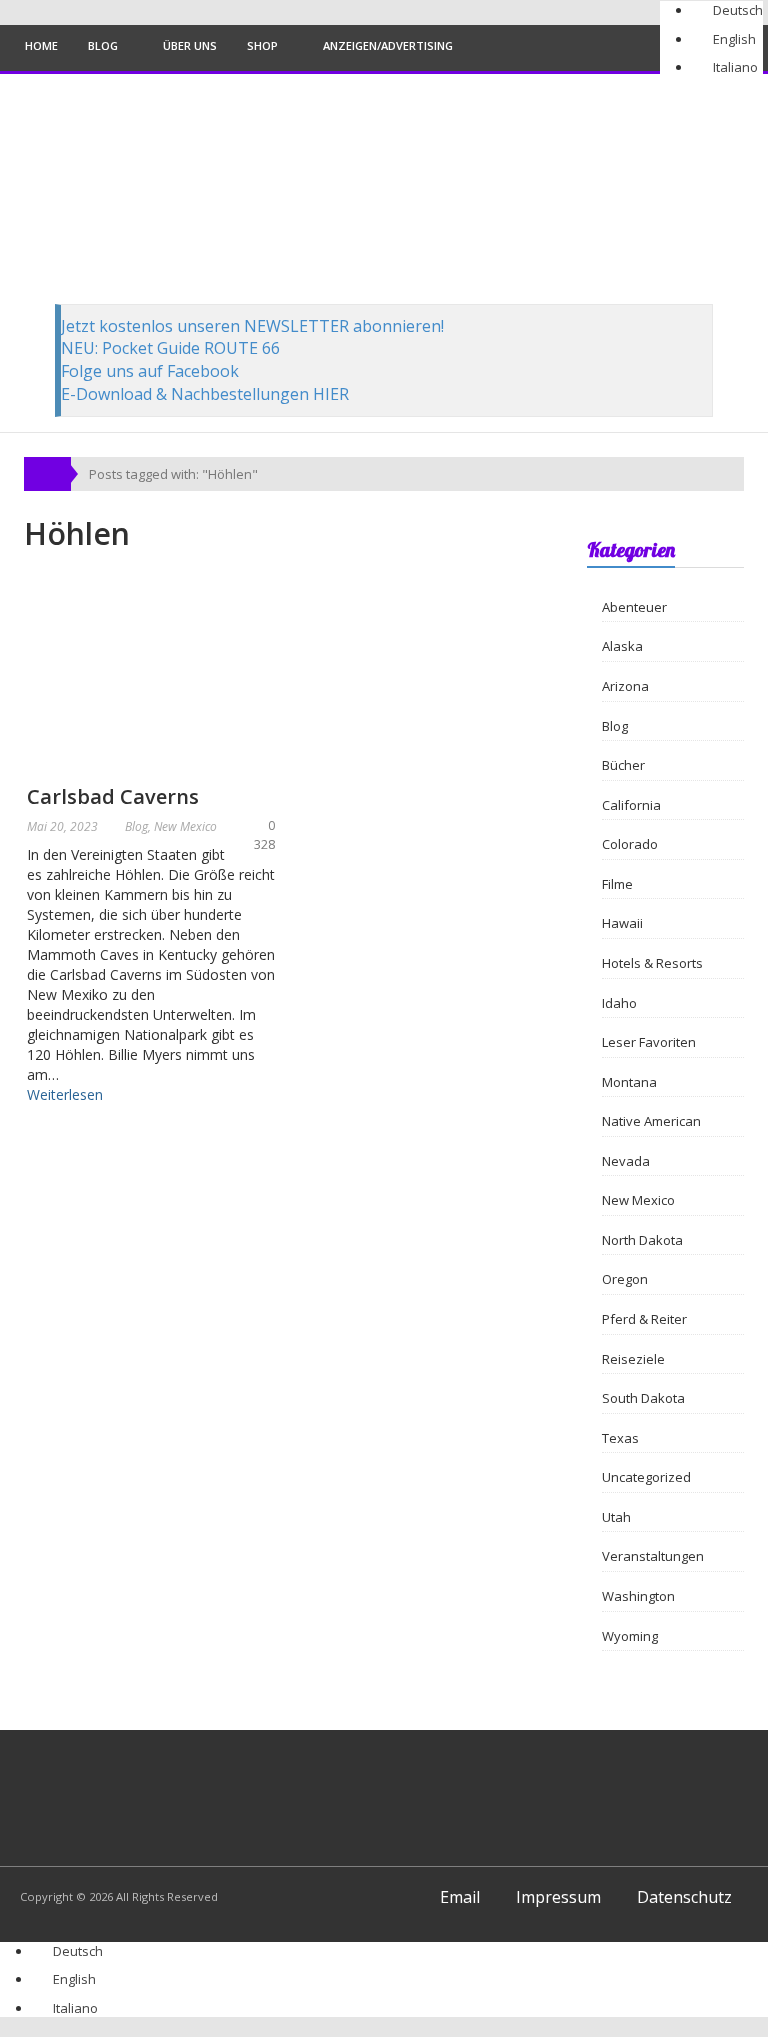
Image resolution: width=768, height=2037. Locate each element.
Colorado (630, 844)
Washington (638, 1596)
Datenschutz (684, 1897)
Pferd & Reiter (644, 1319)
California (631, 805)
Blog (103, 45)
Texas (620, 1438)
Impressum (558, 1897)
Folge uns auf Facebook (150, 371)
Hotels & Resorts (652, 963)
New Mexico (185, 826)
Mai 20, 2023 (62, 826)
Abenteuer (634, 607)
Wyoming (630, 1636)
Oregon (625, 1279)
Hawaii (622, 923)
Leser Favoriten (649, 1042)
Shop (262, 45)
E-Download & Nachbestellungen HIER (205, 394)
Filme (617, 884)
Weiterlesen (65, 1094)
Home (41, 45)
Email (460, 1897)
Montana (629, 1082)
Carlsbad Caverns (113, 796)
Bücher (623, 765)
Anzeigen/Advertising (388, 45)
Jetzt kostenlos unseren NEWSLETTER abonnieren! (252, 326)
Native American (651, 1121)
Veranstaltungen (653, 1556)
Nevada (626, 1161)
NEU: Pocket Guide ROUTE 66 (170, 348)
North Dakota (642, 1240)
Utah (616, 1517)
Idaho (619, 1003)
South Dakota (643, 1398)
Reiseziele (633, 1359)
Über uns (190, 45)
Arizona (625, 686)
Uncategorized (646, 1477)
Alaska (622, 646)
